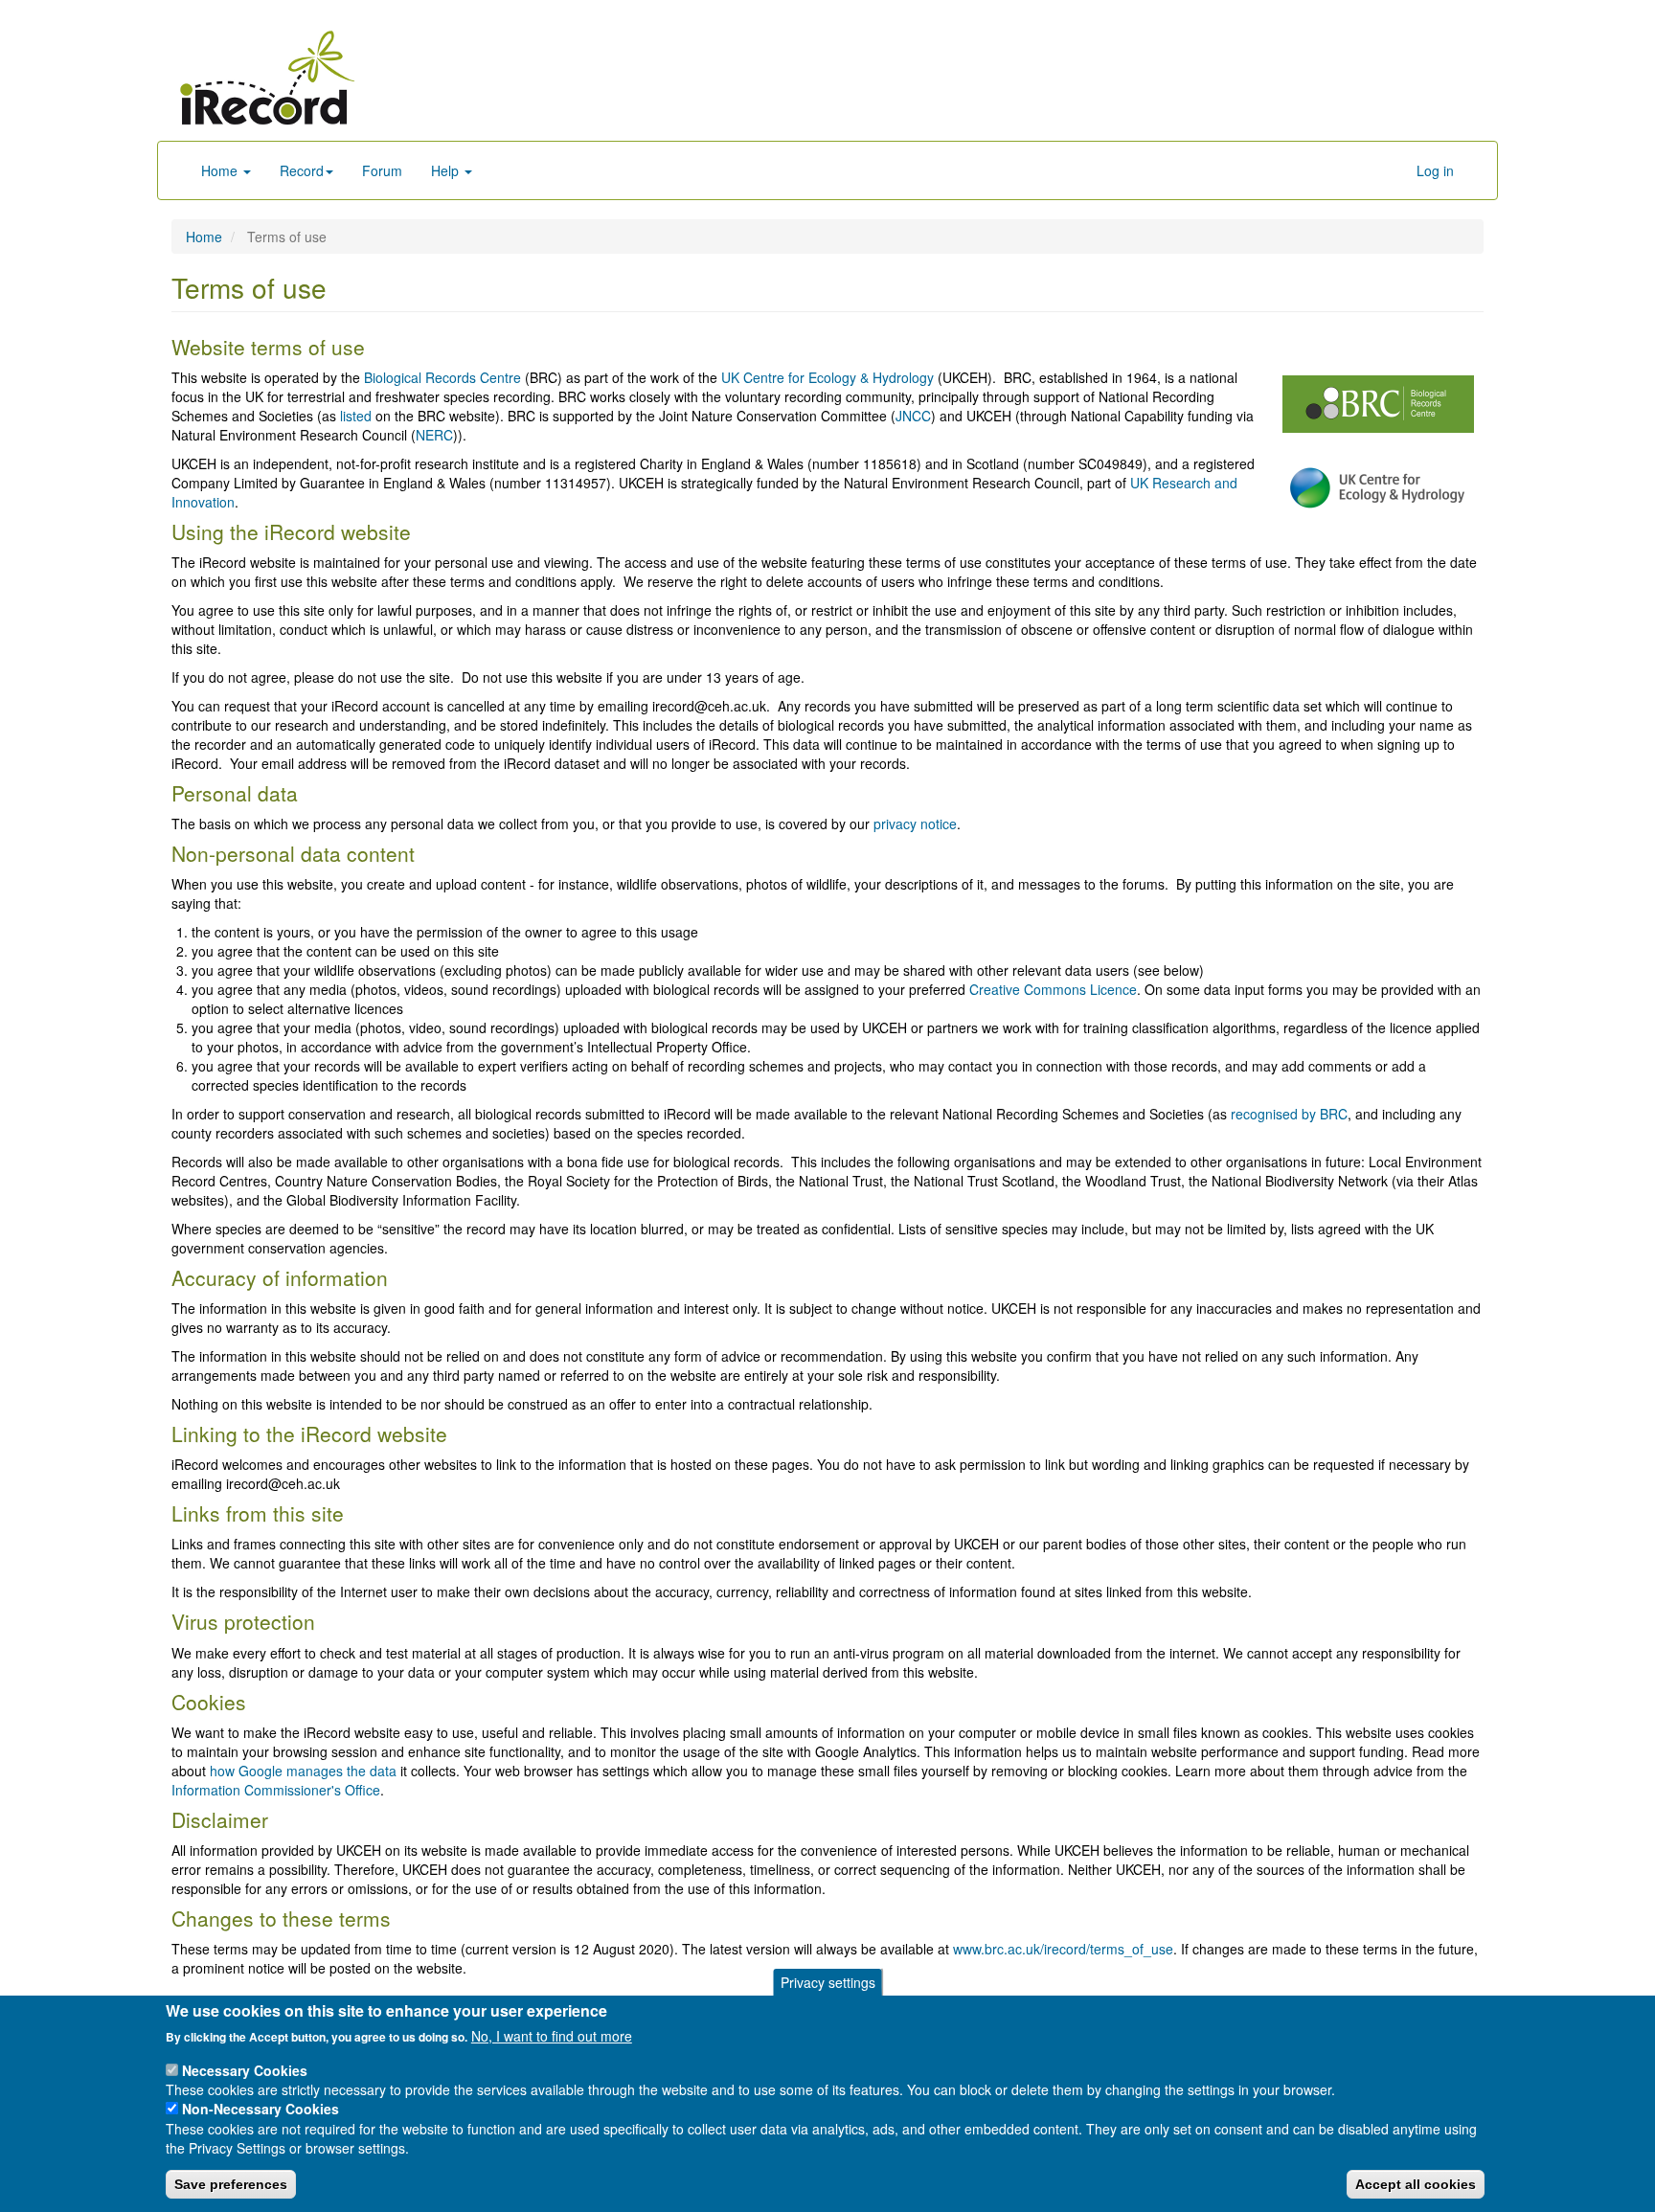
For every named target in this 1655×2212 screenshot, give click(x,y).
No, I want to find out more (552, 2036)
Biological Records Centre (442, 377)
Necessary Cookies (245, 2069)
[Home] (267, 78)
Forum (382, 170)
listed (356, 416)
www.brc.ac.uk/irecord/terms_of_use (1063, 1949)
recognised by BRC (1289, 1114)
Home (221, 170)
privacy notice (915, 824)
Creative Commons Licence (1053, 989)
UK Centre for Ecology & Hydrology (827, 377)
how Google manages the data (303, 1771)
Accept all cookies (1416, 2184)
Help (447, 170)
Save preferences (231, 2184)
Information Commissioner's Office (276, 1790)
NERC (434, 435)
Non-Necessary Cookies (261, 2109)
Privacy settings (828, 1982)
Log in (1435, 170)
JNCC (913, 416)
